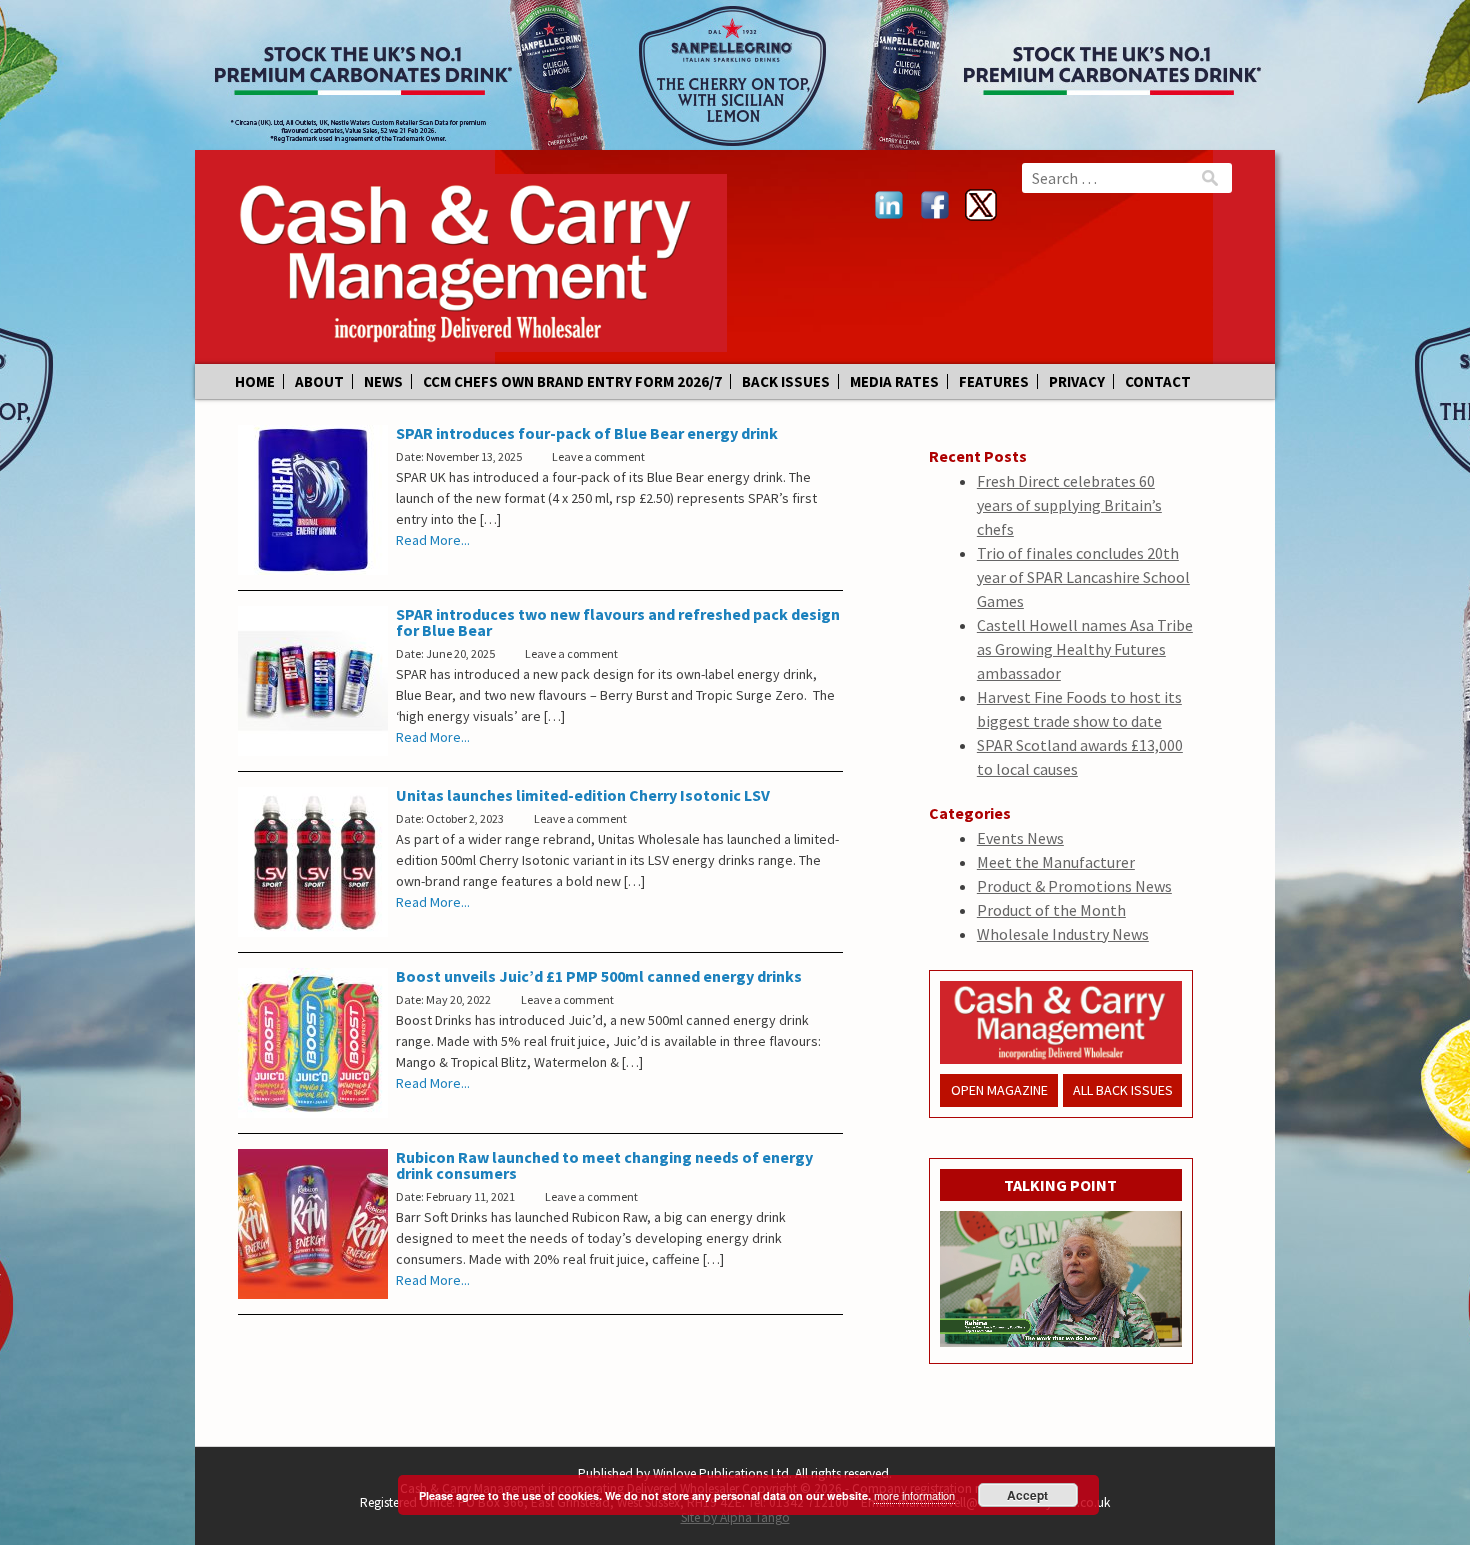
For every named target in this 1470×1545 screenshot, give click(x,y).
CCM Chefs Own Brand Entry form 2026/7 (572, 381)
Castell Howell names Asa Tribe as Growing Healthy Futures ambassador (1085, 649)
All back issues (1123, 1090)
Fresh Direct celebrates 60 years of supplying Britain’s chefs (1069, 505)
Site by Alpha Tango (735, 1517)
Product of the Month (1051, 910)
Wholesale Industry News (1063, 934)
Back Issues (786, 381)
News (383, 381)
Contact (1158, 381)
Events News (1020, 838)
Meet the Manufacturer (1056, 862)
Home (255, 381)
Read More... (433, 540)
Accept (1027, 1495)
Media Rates (894, 381)
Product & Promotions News (1074, 886)
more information (914, 1495)
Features (994, 381)
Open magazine (999, 1090)
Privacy (1077, 381)
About (319, 381)
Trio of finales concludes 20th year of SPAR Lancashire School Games (1083, 577)
